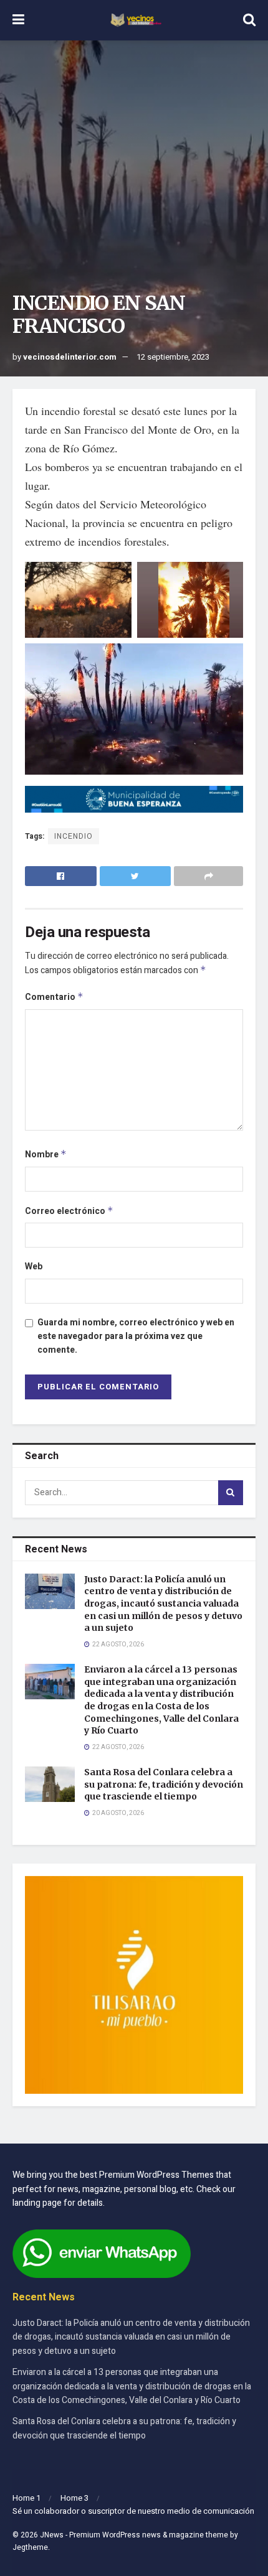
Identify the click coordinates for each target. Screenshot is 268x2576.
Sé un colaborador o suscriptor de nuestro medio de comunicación (133, 2511)
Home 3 (74, 2498)
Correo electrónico (69, 1211)
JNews (52, 2535)
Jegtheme (30, 2547)
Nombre (46, 1155)
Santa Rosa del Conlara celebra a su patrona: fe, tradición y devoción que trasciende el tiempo (164, 1784)
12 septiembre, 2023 (173, 357)
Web (34, 1267)
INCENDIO (74, 836)
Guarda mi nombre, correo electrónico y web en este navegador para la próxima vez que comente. (136, 1337)
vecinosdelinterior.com (70, 357)
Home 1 (26, 2498)
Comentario (54, 997)
